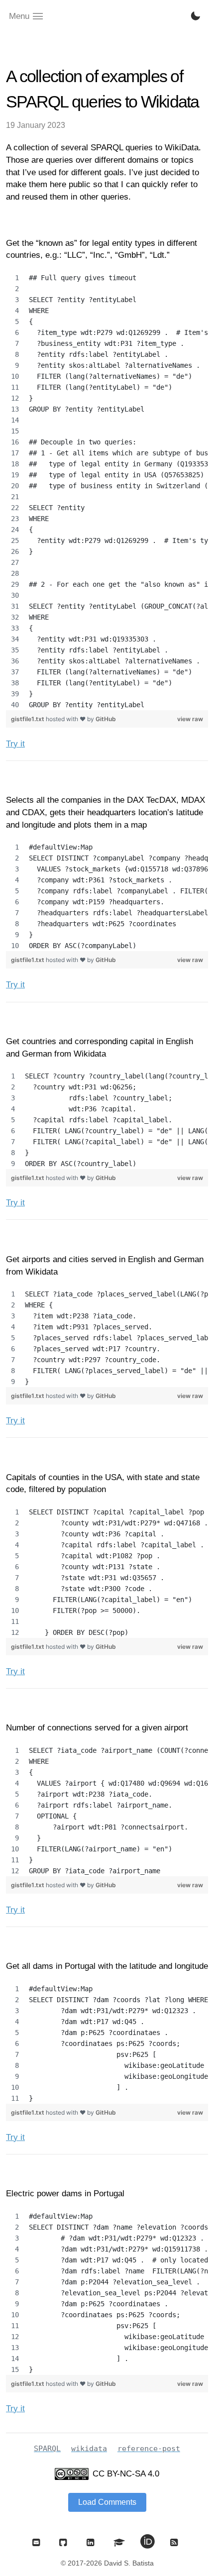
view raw (190, 719)
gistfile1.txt (28, 719)
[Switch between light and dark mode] (196, 16)
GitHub (106, 719)
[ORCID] (148, 2542)
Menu (19, 16)
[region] (107, 491)
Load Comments (107, 2502)
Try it (15, 744)
